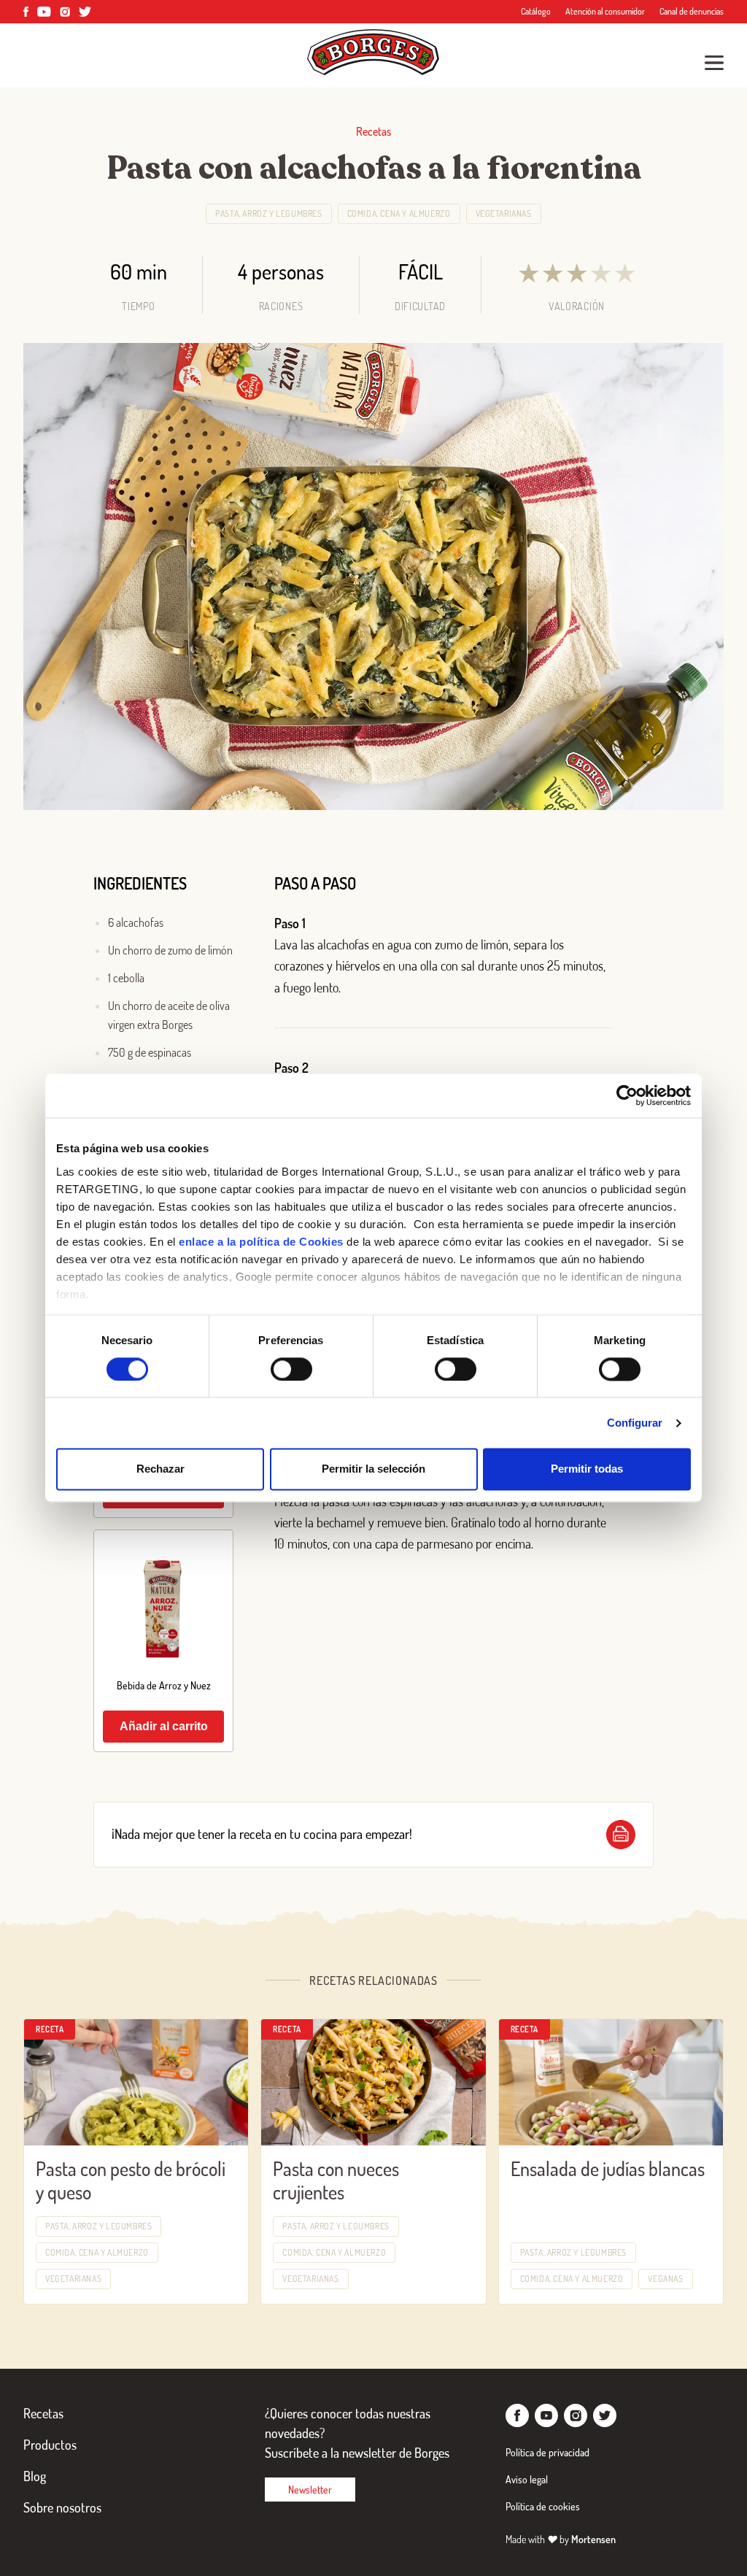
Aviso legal (527, 2479)
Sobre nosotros (62, 2507)
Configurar (635, 1423)
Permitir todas (587, 1469)
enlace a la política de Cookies (261, 1242)
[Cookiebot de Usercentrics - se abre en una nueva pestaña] (627, 1095)
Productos (50, 2445)
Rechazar (160, 1469)
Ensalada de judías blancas (608, 2168)
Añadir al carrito (164, 1726)
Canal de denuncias (692, 11)
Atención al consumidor (605, 11)
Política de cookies (543, 2506)
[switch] (291, 1369)
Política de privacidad (547, 2452)
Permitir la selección (373, 1469)
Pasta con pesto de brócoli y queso (131, 2180)
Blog (35, 2476)
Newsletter (310, 2490)
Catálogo (536, 11)
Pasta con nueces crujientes (336, 2180)
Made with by (561, 2539)
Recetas (43, 2413)
